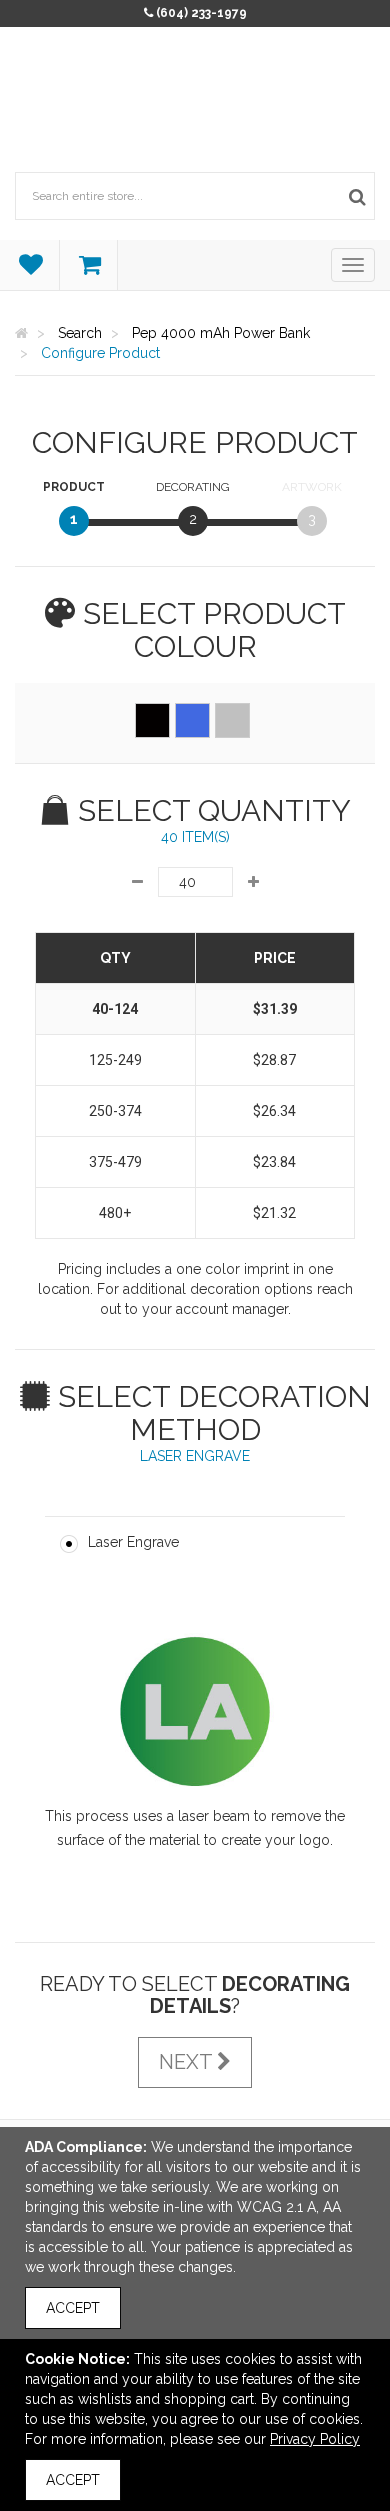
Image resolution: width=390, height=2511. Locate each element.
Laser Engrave (133, 1542)
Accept (73, 2308)
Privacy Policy (315, 2439)
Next (188, 2062)
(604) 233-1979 (201, 13)
